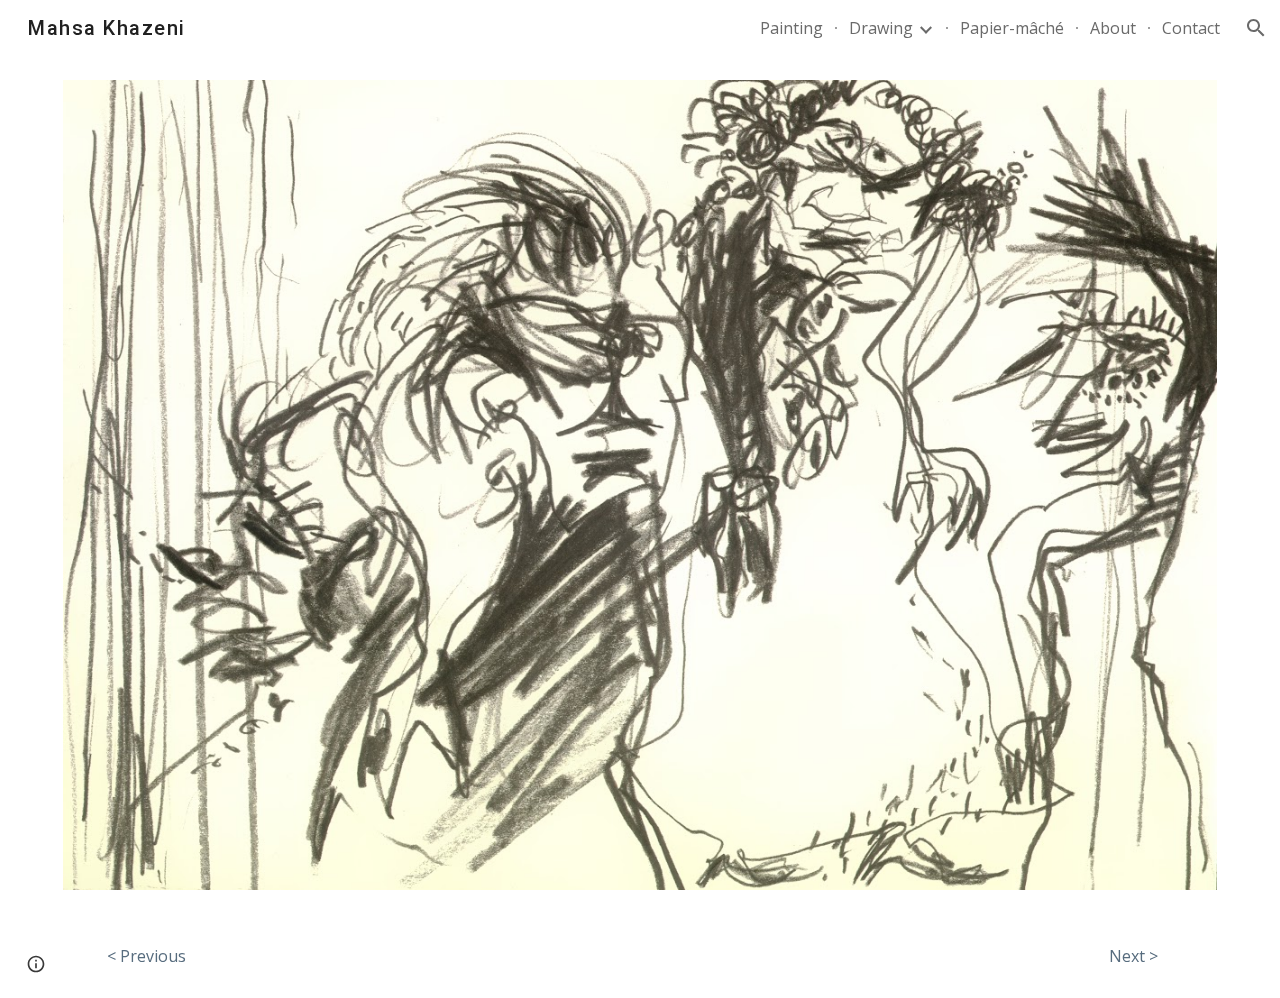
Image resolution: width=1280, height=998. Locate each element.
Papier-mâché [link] (1012, 28)
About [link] (1113, 28)
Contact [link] (1191, 28)
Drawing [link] (881, 28)
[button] (1256, 28)
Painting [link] (791, 28)
